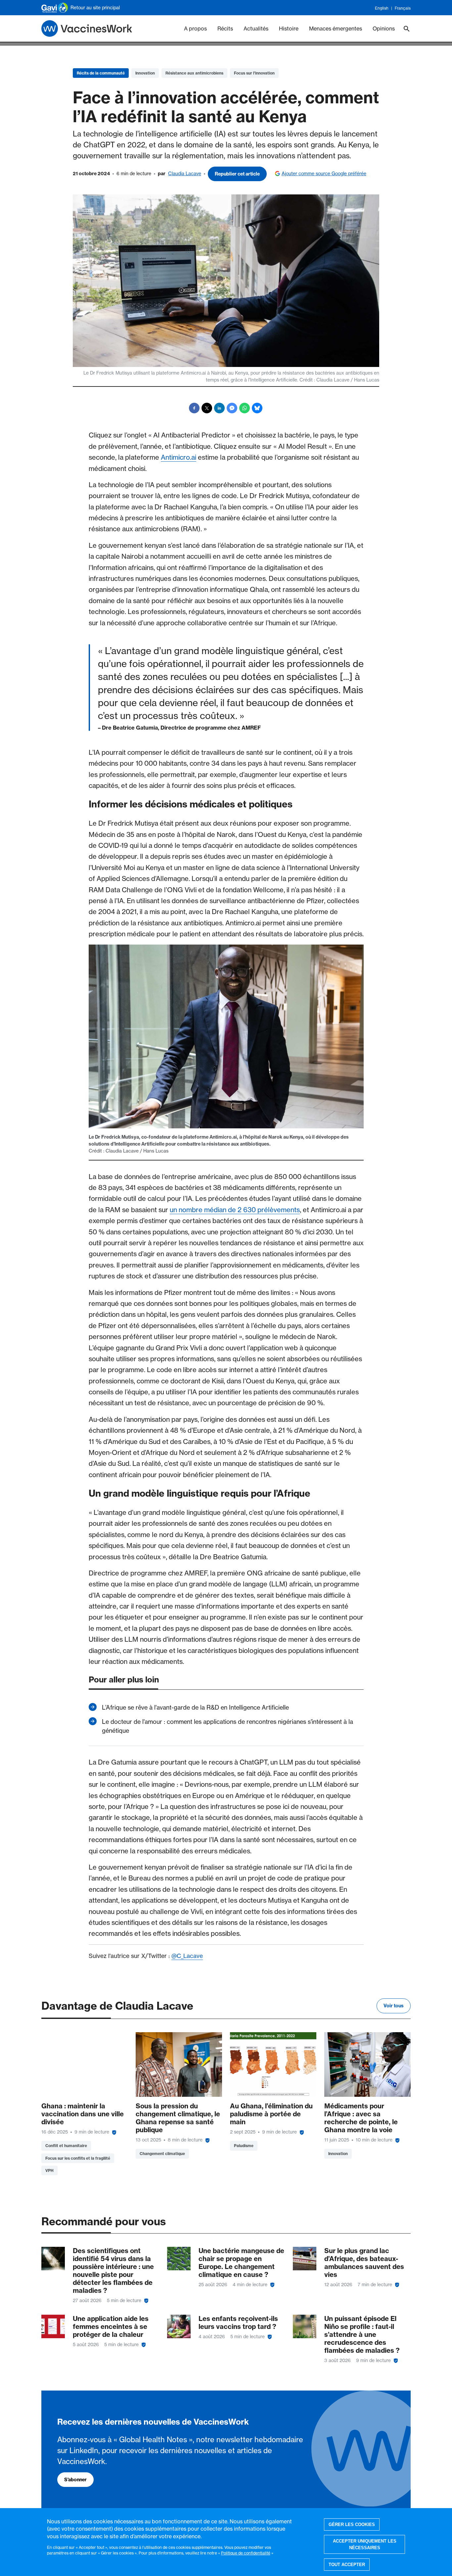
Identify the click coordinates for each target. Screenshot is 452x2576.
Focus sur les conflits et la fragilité (78, 2158)
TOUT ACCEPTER (347, 2565)
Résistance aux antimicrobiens (194, 73)
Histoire (289, 28)
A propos (195, 28)
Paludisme (244, 2146)
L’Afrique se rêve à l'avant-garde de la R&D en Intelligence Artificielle (195, 1707)
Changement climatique (162, 2154)
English (382, 8)
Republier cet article (237, 174)
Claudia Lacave (185, 174)
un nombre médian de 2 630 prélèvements (235, 1210)
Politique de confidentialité (246, 2553)
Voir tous (394, 2006)
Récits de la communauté (101, 73)
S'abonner (75, 2480)
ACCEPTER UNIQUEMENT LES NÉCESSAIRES (365, 2545)
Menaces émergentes (336, 28)
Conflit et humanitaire (66, 2146)
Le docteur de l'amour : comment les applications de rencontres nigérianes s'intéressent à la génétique (227, 1726)
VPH (49, 2170)
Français (403, 8)
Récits (225, 28)
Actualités (256, 28)
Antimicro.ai (179, 457)
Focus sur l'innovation (254, 73)
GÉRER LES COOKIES (352, 2524)
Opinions (384, 28)
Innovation (145, 73)
